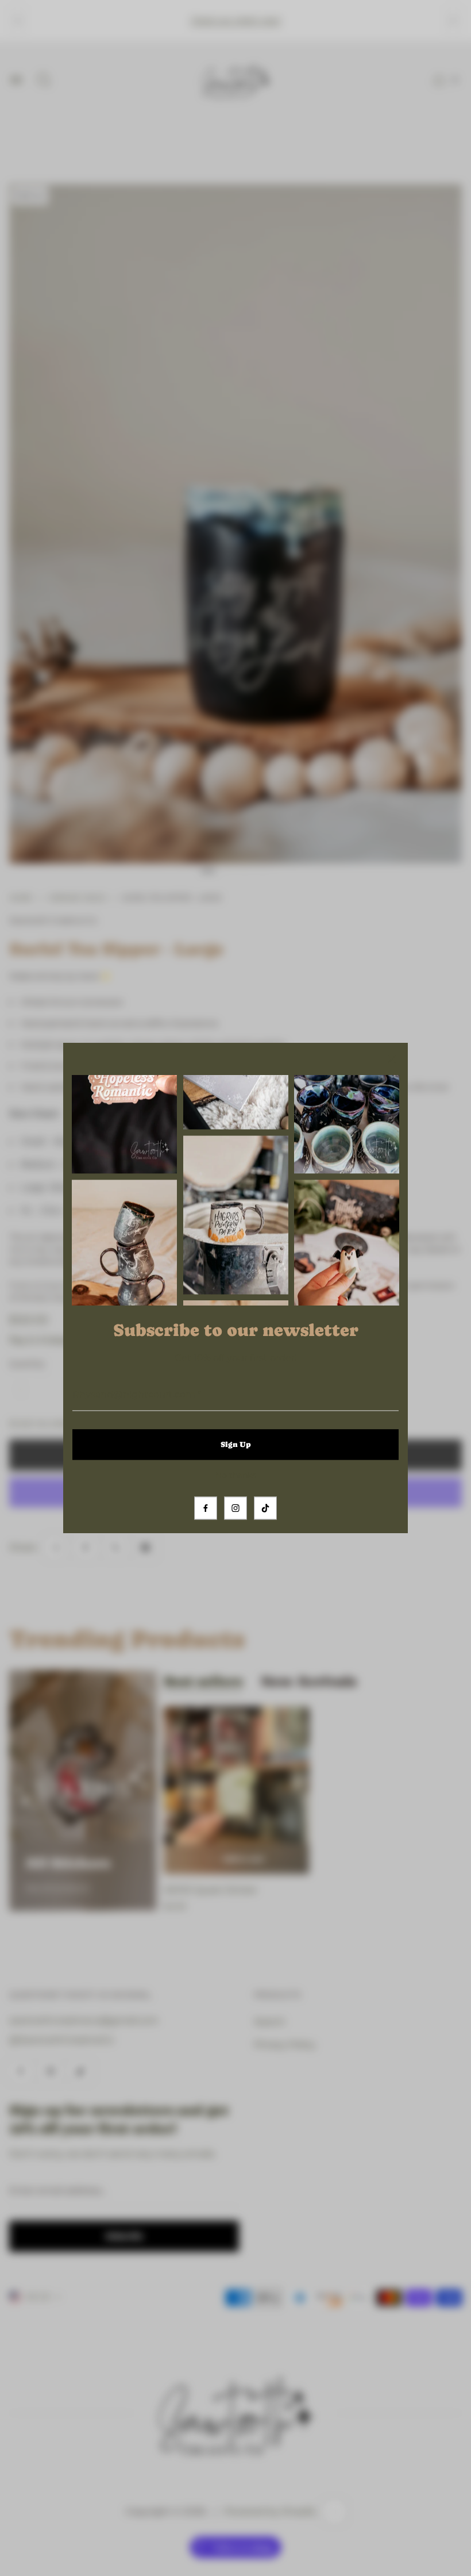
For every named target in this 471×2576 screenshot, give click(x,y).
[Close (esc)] (392, 1059)
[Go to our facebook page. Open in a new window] (206, 1508)
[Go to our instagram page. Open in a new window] (235, 1508)
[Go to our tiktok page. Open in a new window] (265, 1508)
